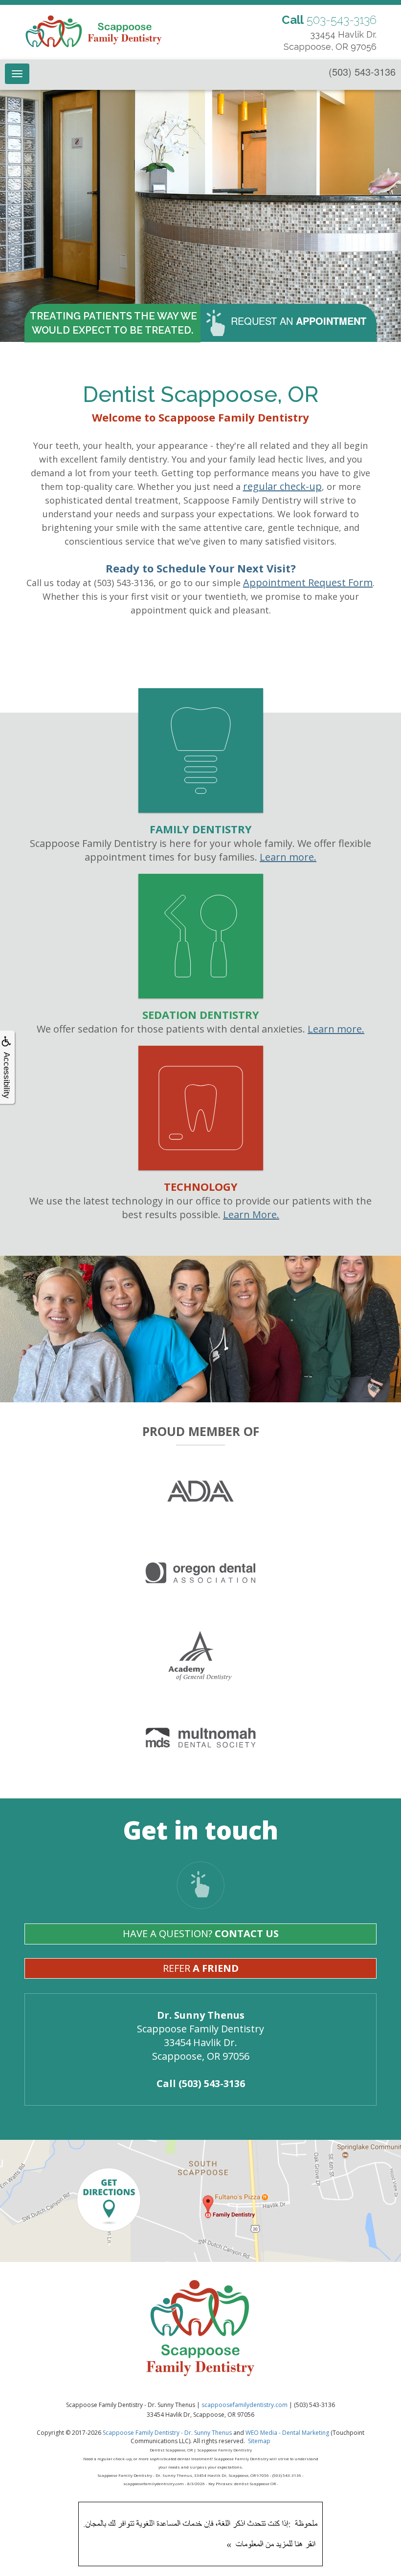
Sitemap (259, 2441)
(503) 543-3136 (362, 72)
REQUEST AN (299, 321)
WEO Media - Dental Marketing (287, 2433)
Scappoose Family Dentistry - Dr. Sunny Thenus (167, 2433)
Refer (201, 1968)
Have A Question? (201, 1933)
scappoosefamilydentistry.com (245, 2405)
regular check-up (282, 486)
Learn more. (288, 857)
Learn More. (251, 1214)
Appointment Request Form (308, 582)
